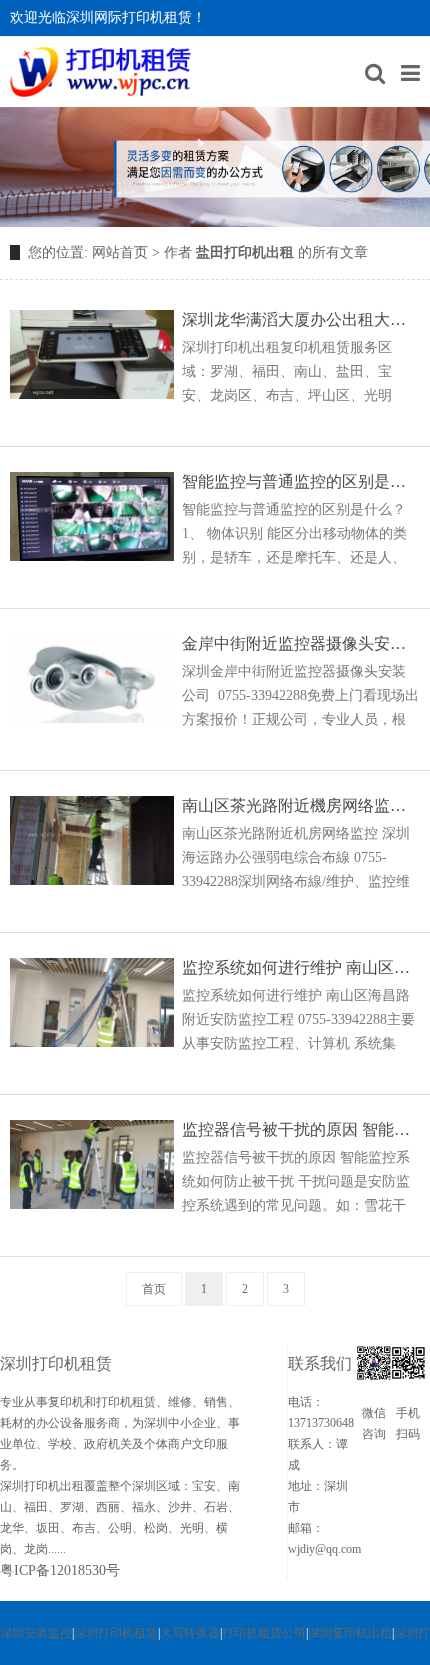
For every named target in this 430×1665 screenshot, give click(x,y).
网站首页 (120, 252)
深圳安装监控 (36, 1633)
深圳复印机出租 (350, 1633)
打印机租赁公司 (264, 1633)
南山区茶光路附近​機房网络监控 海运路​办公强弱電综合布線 (301, 805)
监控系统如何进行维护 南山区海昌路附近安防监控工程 (301, 967)
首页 (154, 1289)
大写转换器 (190, 1633)
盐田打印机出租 (245, 252)
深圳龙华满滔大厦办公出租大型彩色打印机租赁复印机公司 (301, 319)
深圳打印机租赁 (116, 1633)
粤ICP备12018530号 (60, 1570)
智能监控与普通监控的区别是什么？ (301, 481)
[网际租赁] (101, 72)
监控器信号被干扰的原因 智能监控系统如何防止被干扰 (301, 1129)
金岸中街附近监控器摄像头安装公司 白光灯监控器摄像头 (301, 643)
